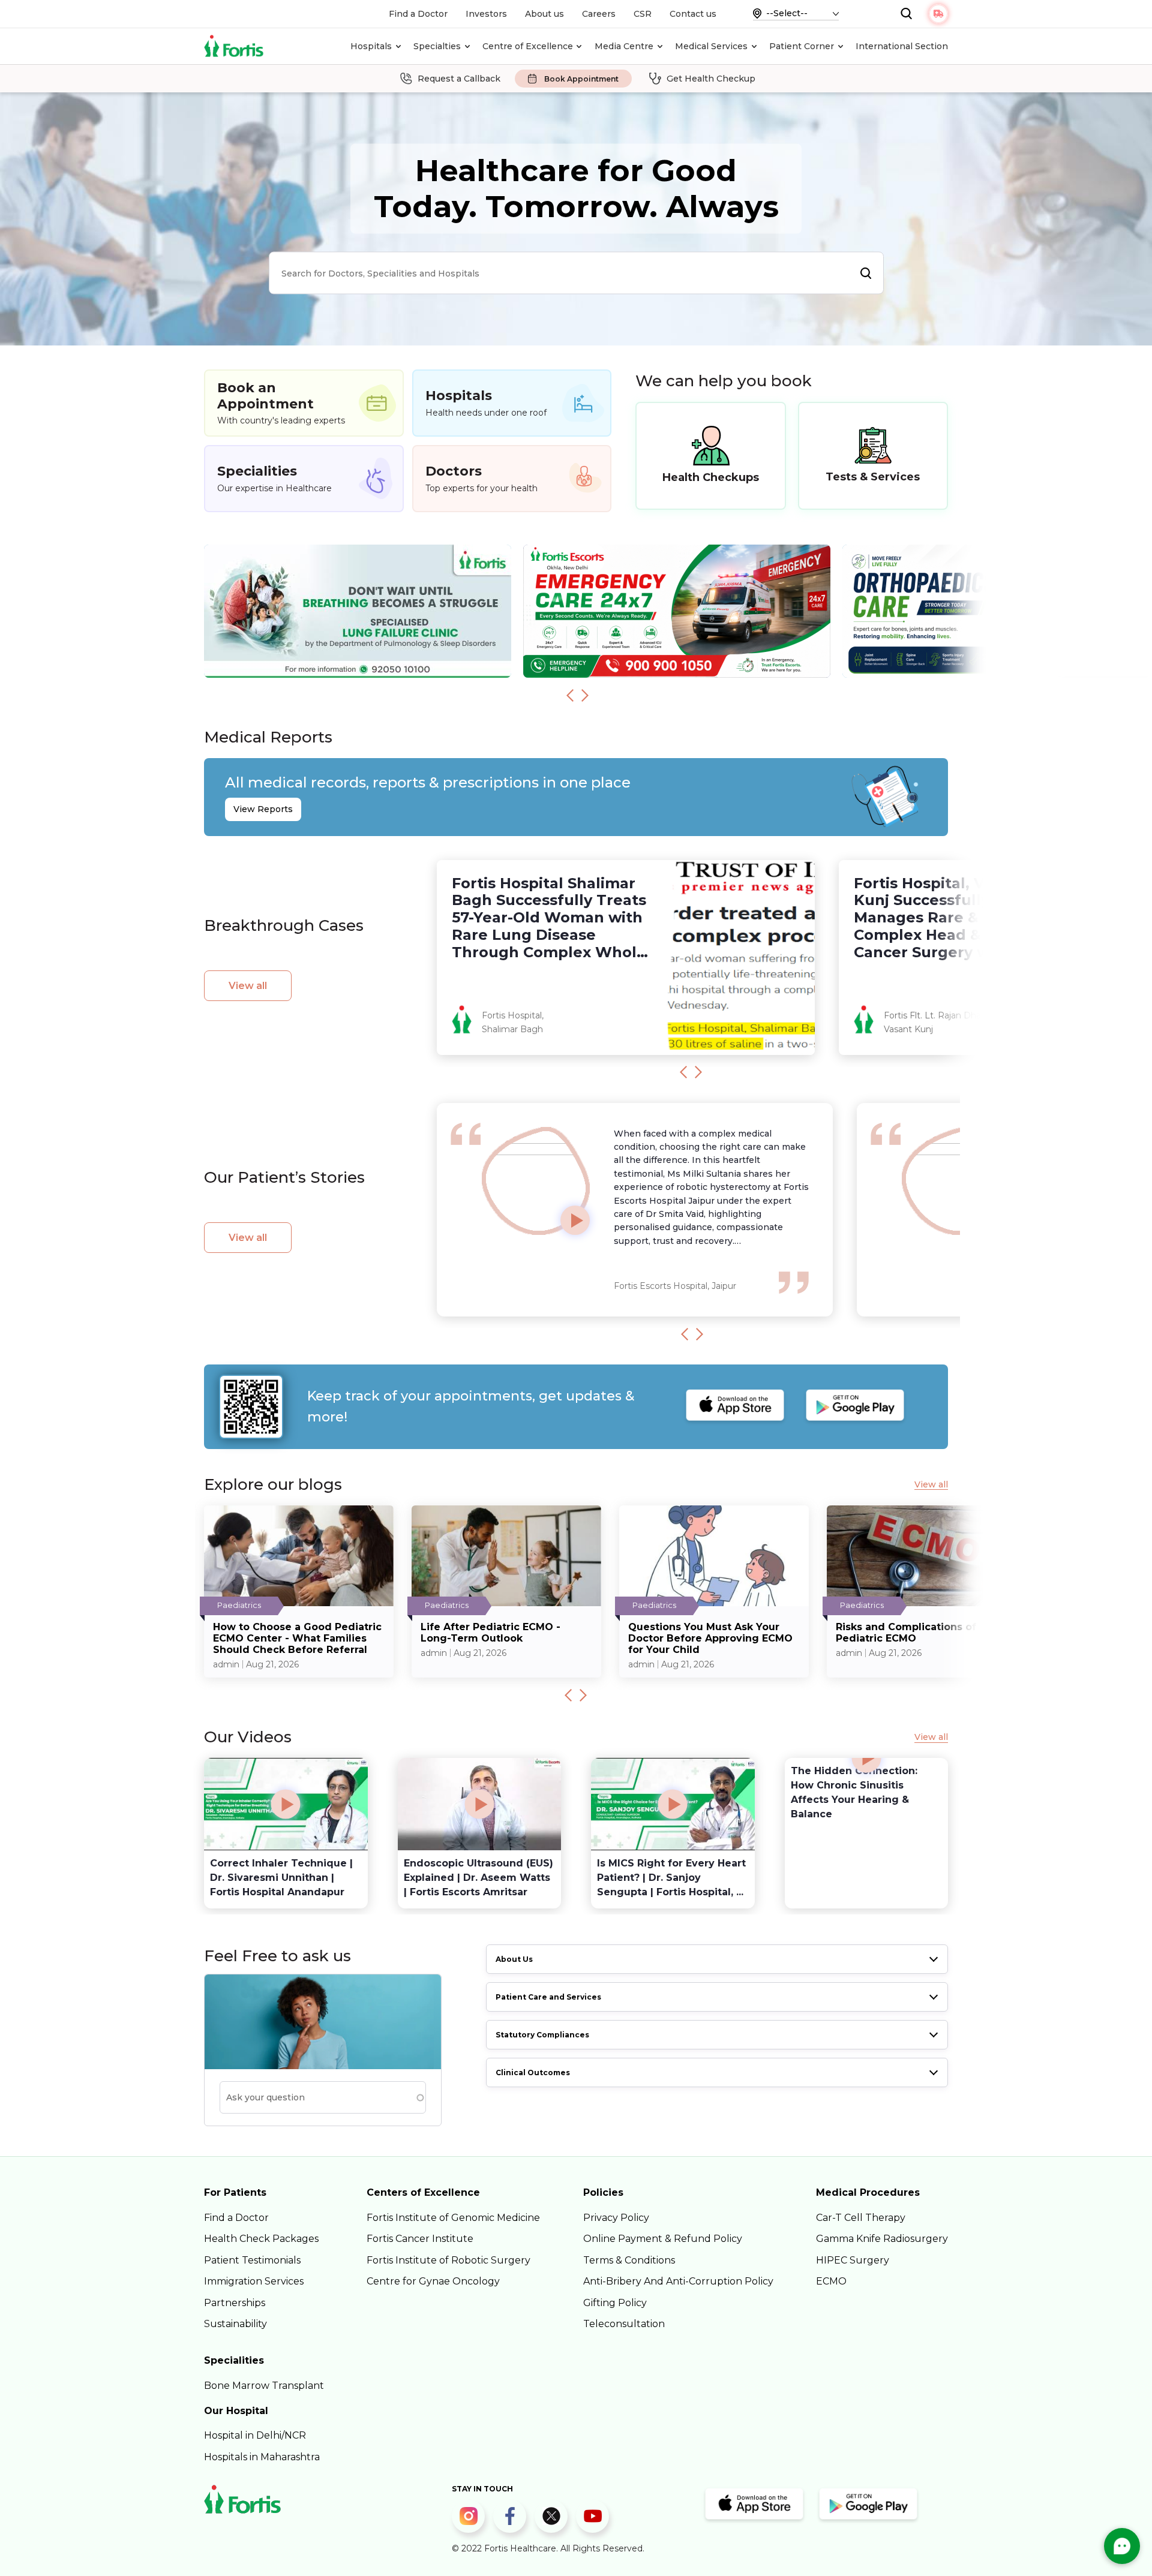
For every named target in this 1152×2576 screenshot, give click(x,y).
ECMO (831, 2281)
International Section (902, 46)
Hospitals (371, 46)
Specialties (437, 46)
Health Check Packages (261, 2239)
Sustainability (235, 2324)
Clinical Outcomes (533, 2072)
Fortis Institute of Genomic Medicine (453, 2218)
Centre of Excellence (528, 46)
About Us (514, 1959)
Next (585, 695)
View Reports (263, 809)
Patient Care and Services (548, 1997)
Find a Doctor (418, 14)
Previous (570, 695)
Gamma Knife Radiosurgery (882, 2239)
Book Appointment (581, 79)
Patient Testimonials (252, 2260)
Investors (486, 14)
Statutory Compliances (542, 2035)
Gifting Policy (615, 2303)
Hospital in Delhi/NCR (255, 2435)
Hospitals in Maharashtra (262, 2457)
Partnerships (235, 2303)
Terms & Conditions (629, 2260)
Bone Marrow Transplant (264, 2386)
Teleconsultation (624, 2324)
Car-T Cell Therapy (861, 2218)
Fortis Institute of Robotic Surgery (448, 2260)
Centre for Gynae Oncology (433, 2281)
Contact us (693, 14)
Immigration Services (254, 2281)
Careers (599, 14)
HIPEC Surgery (853, 2260)
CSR (643, 14)
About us (544, 14)
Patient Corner (802, 46)
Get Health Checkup (711, 79)
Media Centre (624, 46)
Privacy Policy (616, 2218)
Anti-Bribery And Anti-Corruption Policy (678, 2281)
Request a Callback (459, 79)
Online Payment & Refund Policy (663, 2239)
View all (248, 986)
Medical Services (711, 46)
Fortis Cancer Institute (420, 2239)
